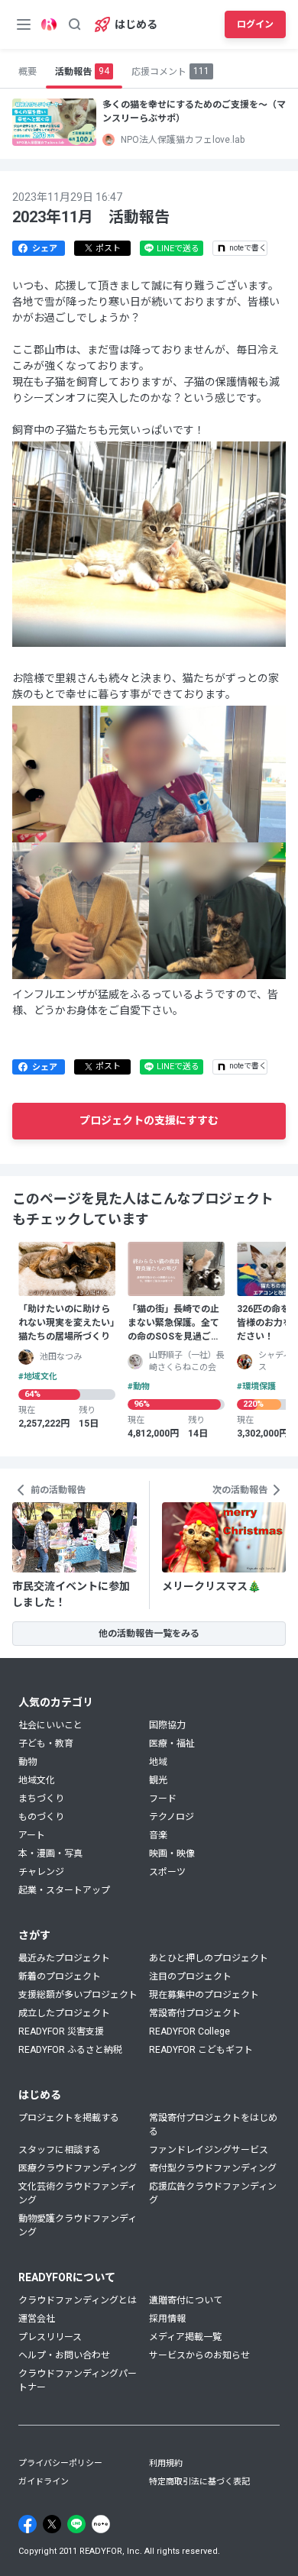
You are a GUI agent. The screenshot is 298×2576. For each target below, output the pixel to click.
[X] (52, 2524)
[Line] (76, 2524)
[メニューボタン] (24, 24)
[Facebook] (28, 2524)
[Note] (101, 2524)
